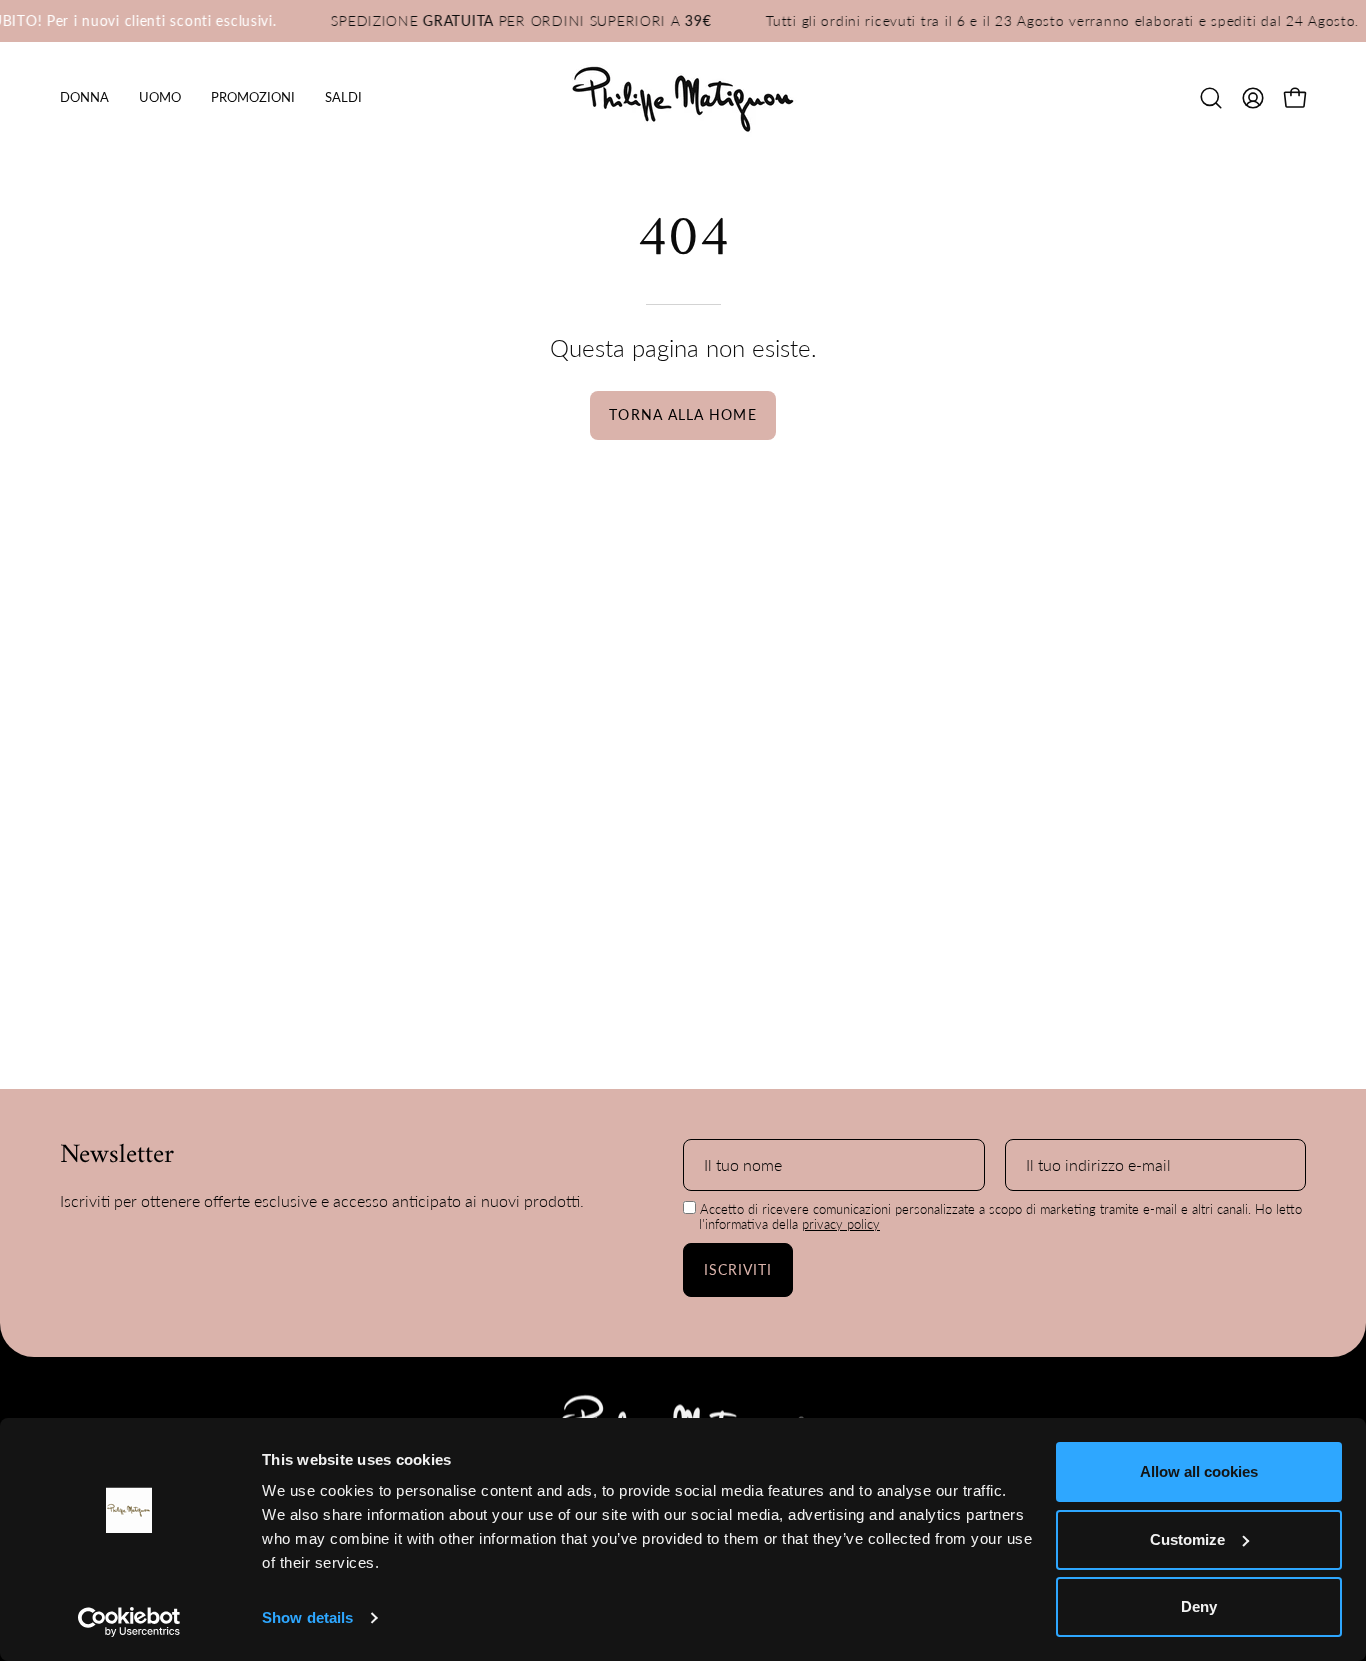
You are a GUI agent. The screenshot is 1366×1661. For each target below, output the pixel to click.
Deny (1199, 1606)
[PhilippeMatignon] (683, 98)
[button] (253, 98)
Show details (307, 1617)
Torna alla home (682, 414)
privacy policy (841, 1224)
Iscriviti (738, 1269)
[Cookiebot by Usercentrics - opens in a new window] (129, 1622)
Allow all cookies (1199, 1471)
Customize (1187, 1539)
